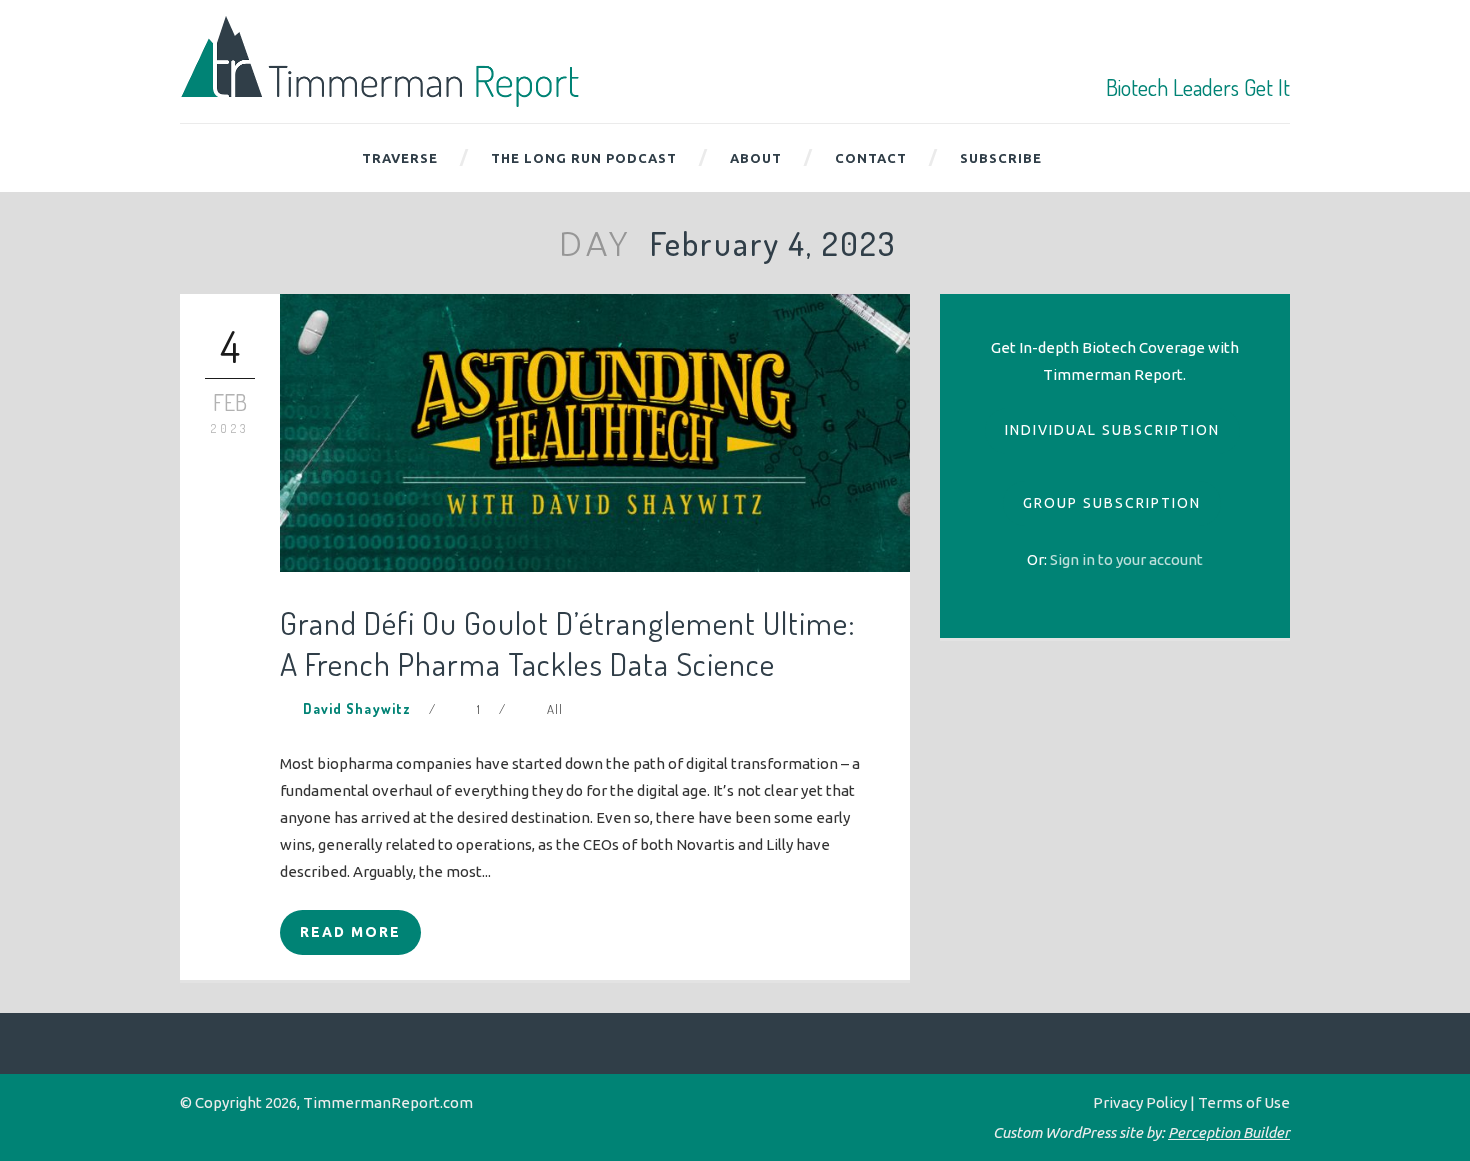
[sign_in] (1126, 559)
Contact (871, 158)
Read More (350, 932)
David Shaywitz (357, 708)
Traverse (400, 158)
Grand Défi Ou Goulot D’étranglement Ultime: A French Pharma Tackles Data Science (568, 643)
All (555, 709)
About (756, 158)
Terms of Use (1244, 1102)
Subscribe (1001, 158)
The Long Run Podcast (584, 158)
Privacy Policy (1140, 1102)
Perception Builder (1229, 1132)
